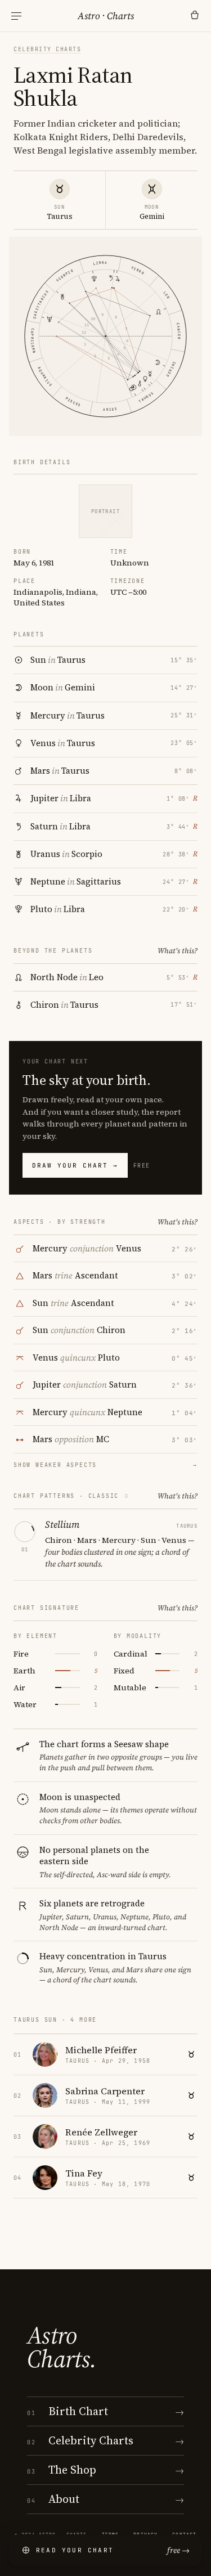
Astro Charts (106, 16)
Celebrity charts (47, 49)
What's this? (178, 951)
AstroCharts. (62, 2347)
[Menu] (16, 16)
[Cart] (195, 16)
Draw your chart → (75, 1165)
